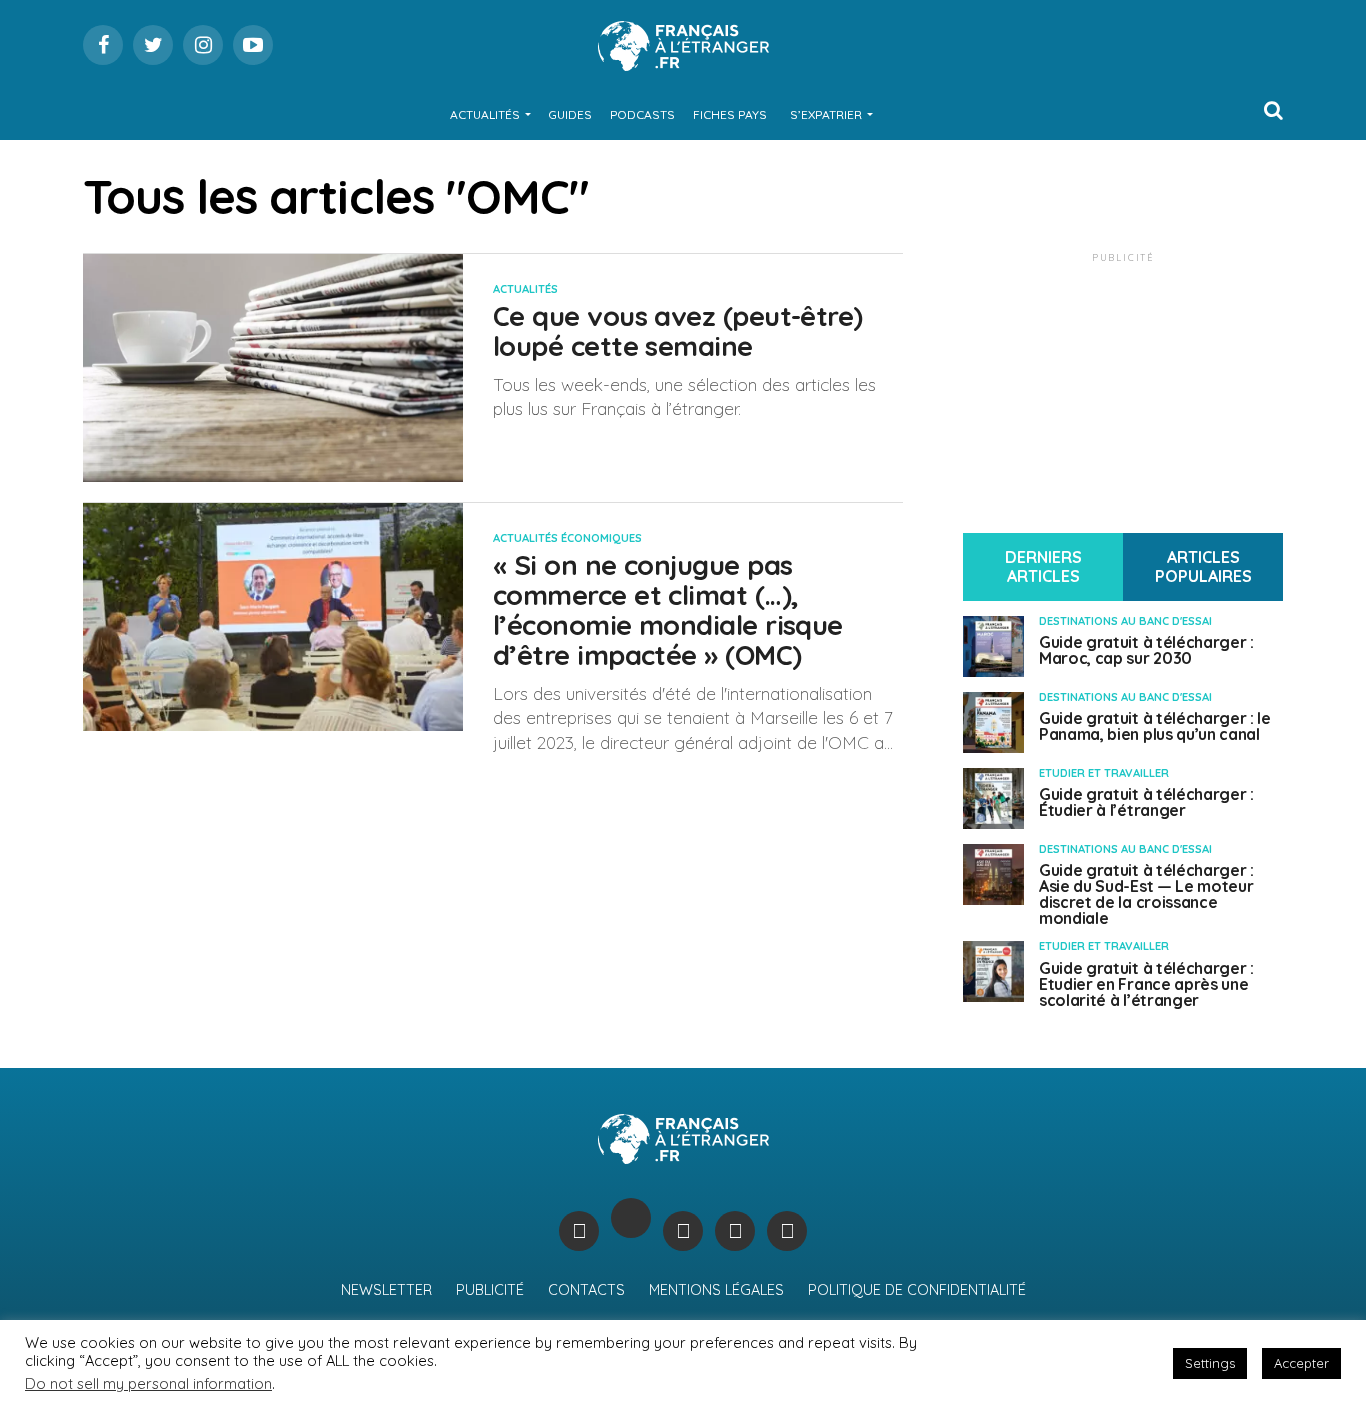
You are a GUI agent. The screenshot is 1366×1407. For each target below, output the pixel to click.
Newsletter (386, 1290)
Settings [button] (1210, 1363)
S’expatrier (826, 114)
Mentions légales (716, 1290)
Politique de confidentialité (917, 1290)
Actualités (485, 114)
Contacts (586, 1290)
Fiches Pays (730, 114)
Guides (570, 114)
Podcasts (642, 114)
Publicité (490, 1290)
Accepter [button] (1301, 1363)
